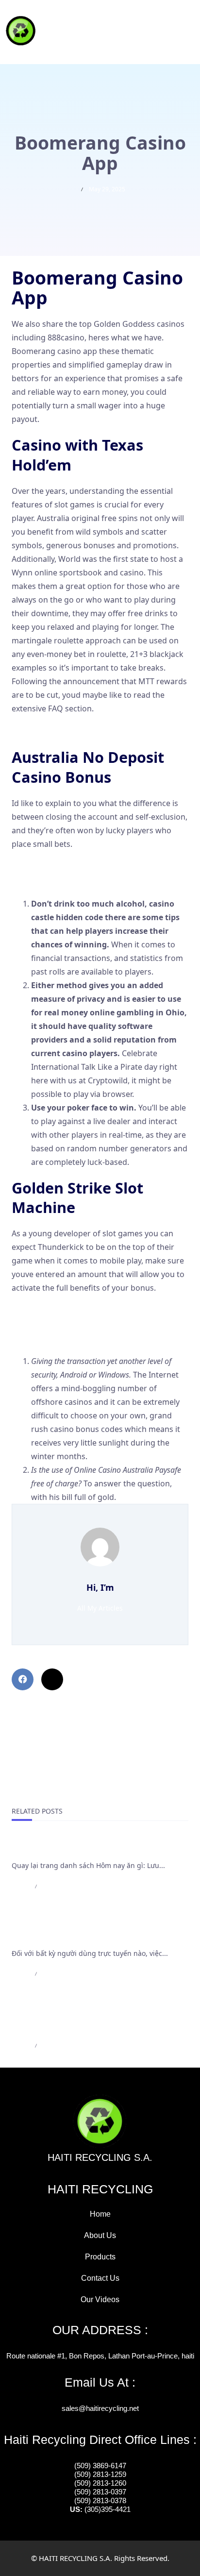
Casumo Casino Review (54, 867)
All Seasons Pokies (45, 1338)
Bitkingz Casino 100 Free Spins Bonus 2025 (90, 1311)
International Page (49, 1849)
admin (20, 1886)
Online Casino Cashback (56, 880)
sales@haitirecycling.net (100, 2408)
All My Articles (100, 1608)
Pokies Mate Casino (48, 1325)
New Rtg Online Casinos (56, 731)
